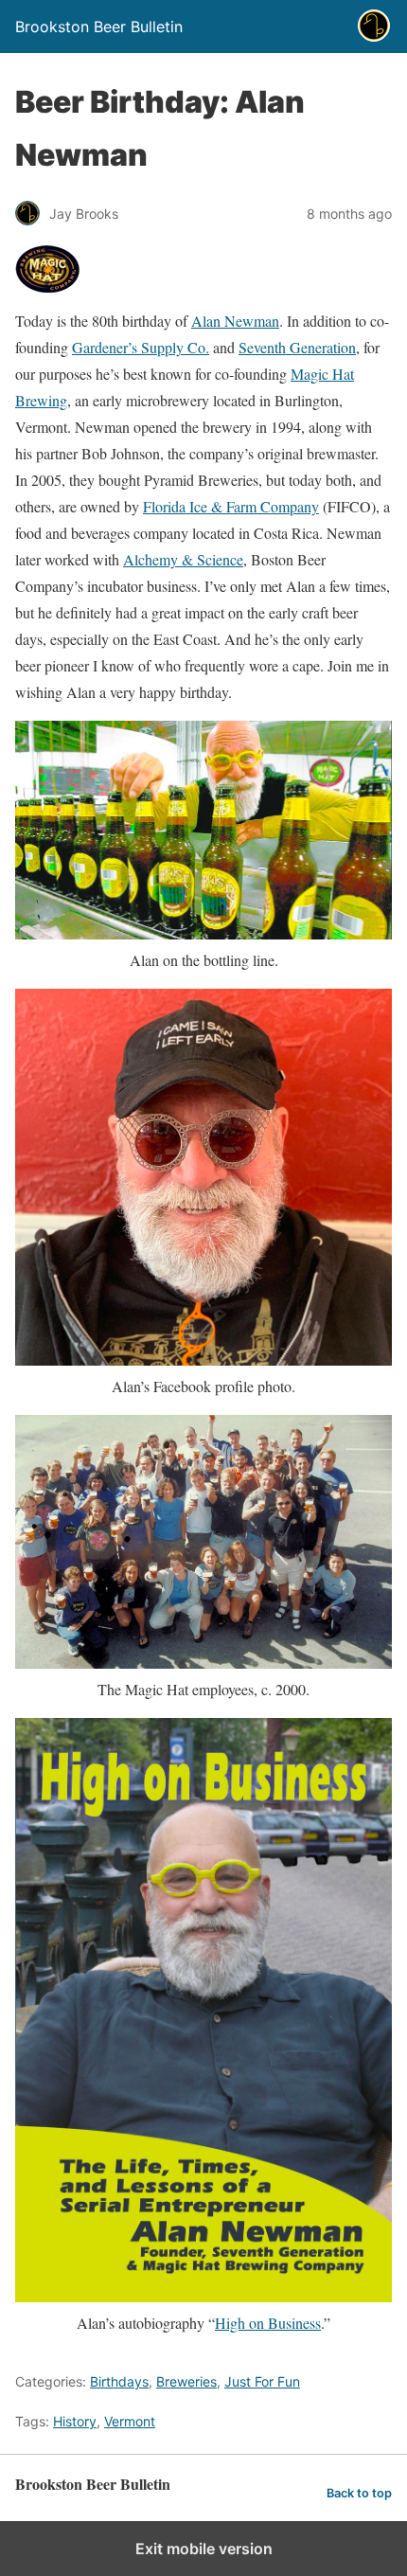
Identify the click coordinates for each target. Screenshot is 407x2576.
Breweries (186, 2381)
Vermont (130, 2421)
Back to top (359, 2493)
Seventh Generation (297, 347)
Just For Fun (262, 2381)
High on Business (268, 2323)
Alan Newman (235, 321)
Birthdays (119, 2381)
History (75, 2421)
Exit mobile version (204, 2549)
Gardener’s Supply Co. (141, 347)
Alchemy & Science (183, 559)
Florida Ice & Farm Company (231, 506)
